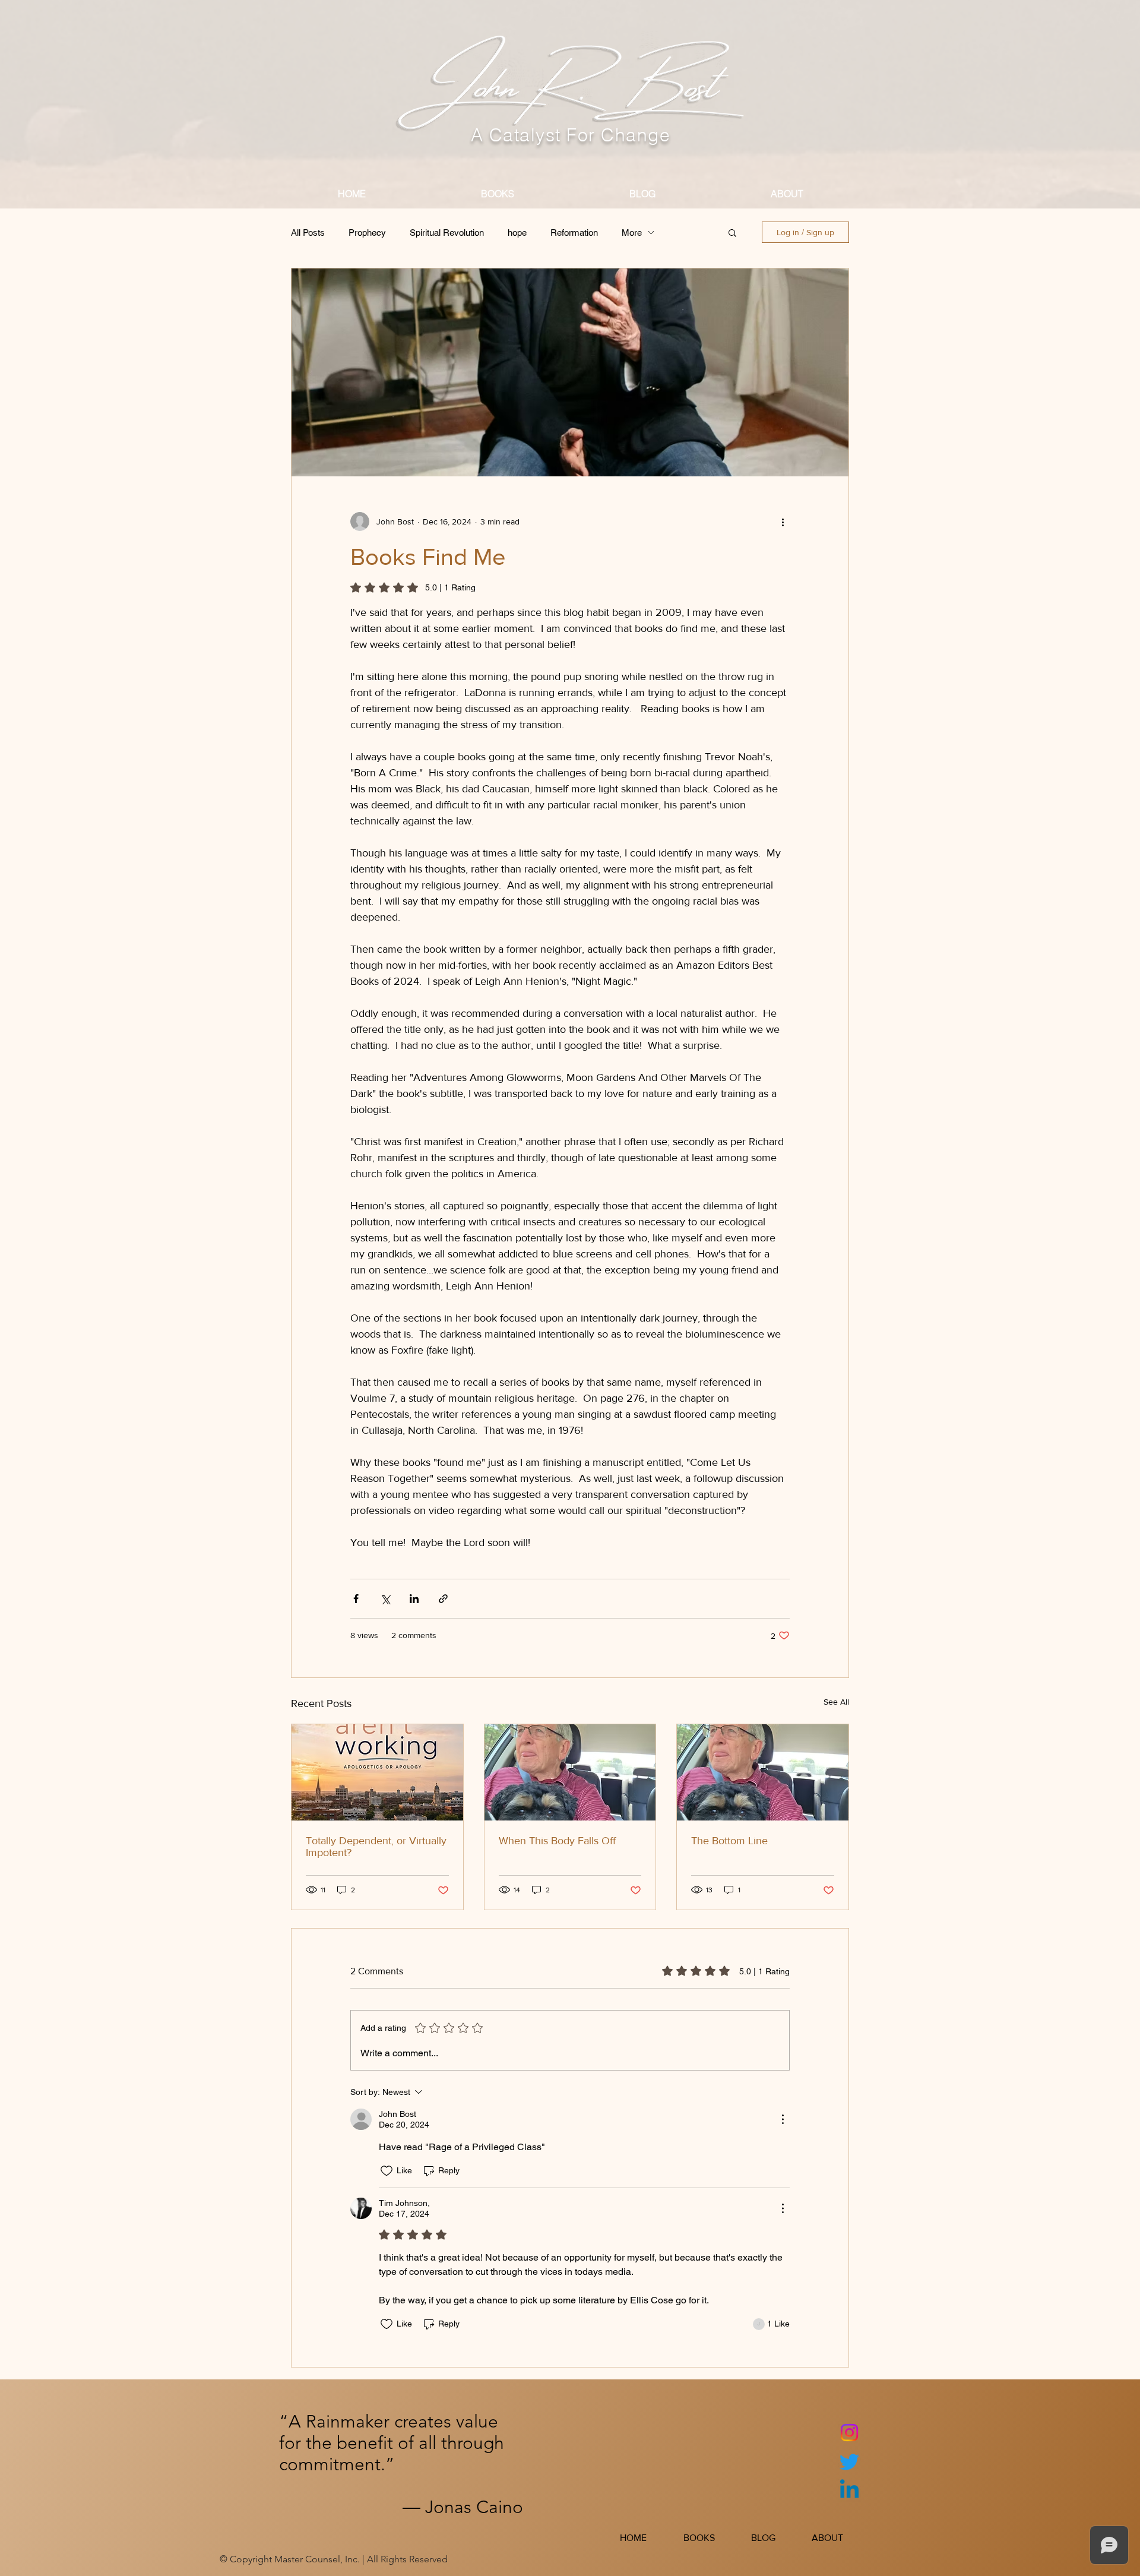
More (632, 233)
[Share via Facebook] (356, 1599)
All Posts (308, 233)
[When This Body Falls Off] (570, 1772)
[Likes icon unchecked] (387, 2171)
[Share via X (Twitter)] (385, 1599)
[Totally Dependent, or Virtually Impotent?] (377, 1772)
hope (517, 233)
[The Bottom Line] (763, 1772)
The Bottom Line (729, 1841)
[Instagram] (849, 2433)
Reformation (574, 233)
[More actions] (783, 521)
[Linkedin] (849, 2491)
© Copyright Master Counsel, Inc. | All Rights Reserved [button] (334, 2559)
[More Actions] (783, 2119)
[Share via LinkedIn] (414, 1599)
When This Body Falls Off (557, 1841)
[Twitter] (849, 2462)
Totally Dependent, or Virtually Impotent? (376, 1847)
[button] (732, 232)
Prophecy (367, 233)
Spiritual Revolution (447, 233)
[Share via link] (443, 1599)
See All (836, 1702)
